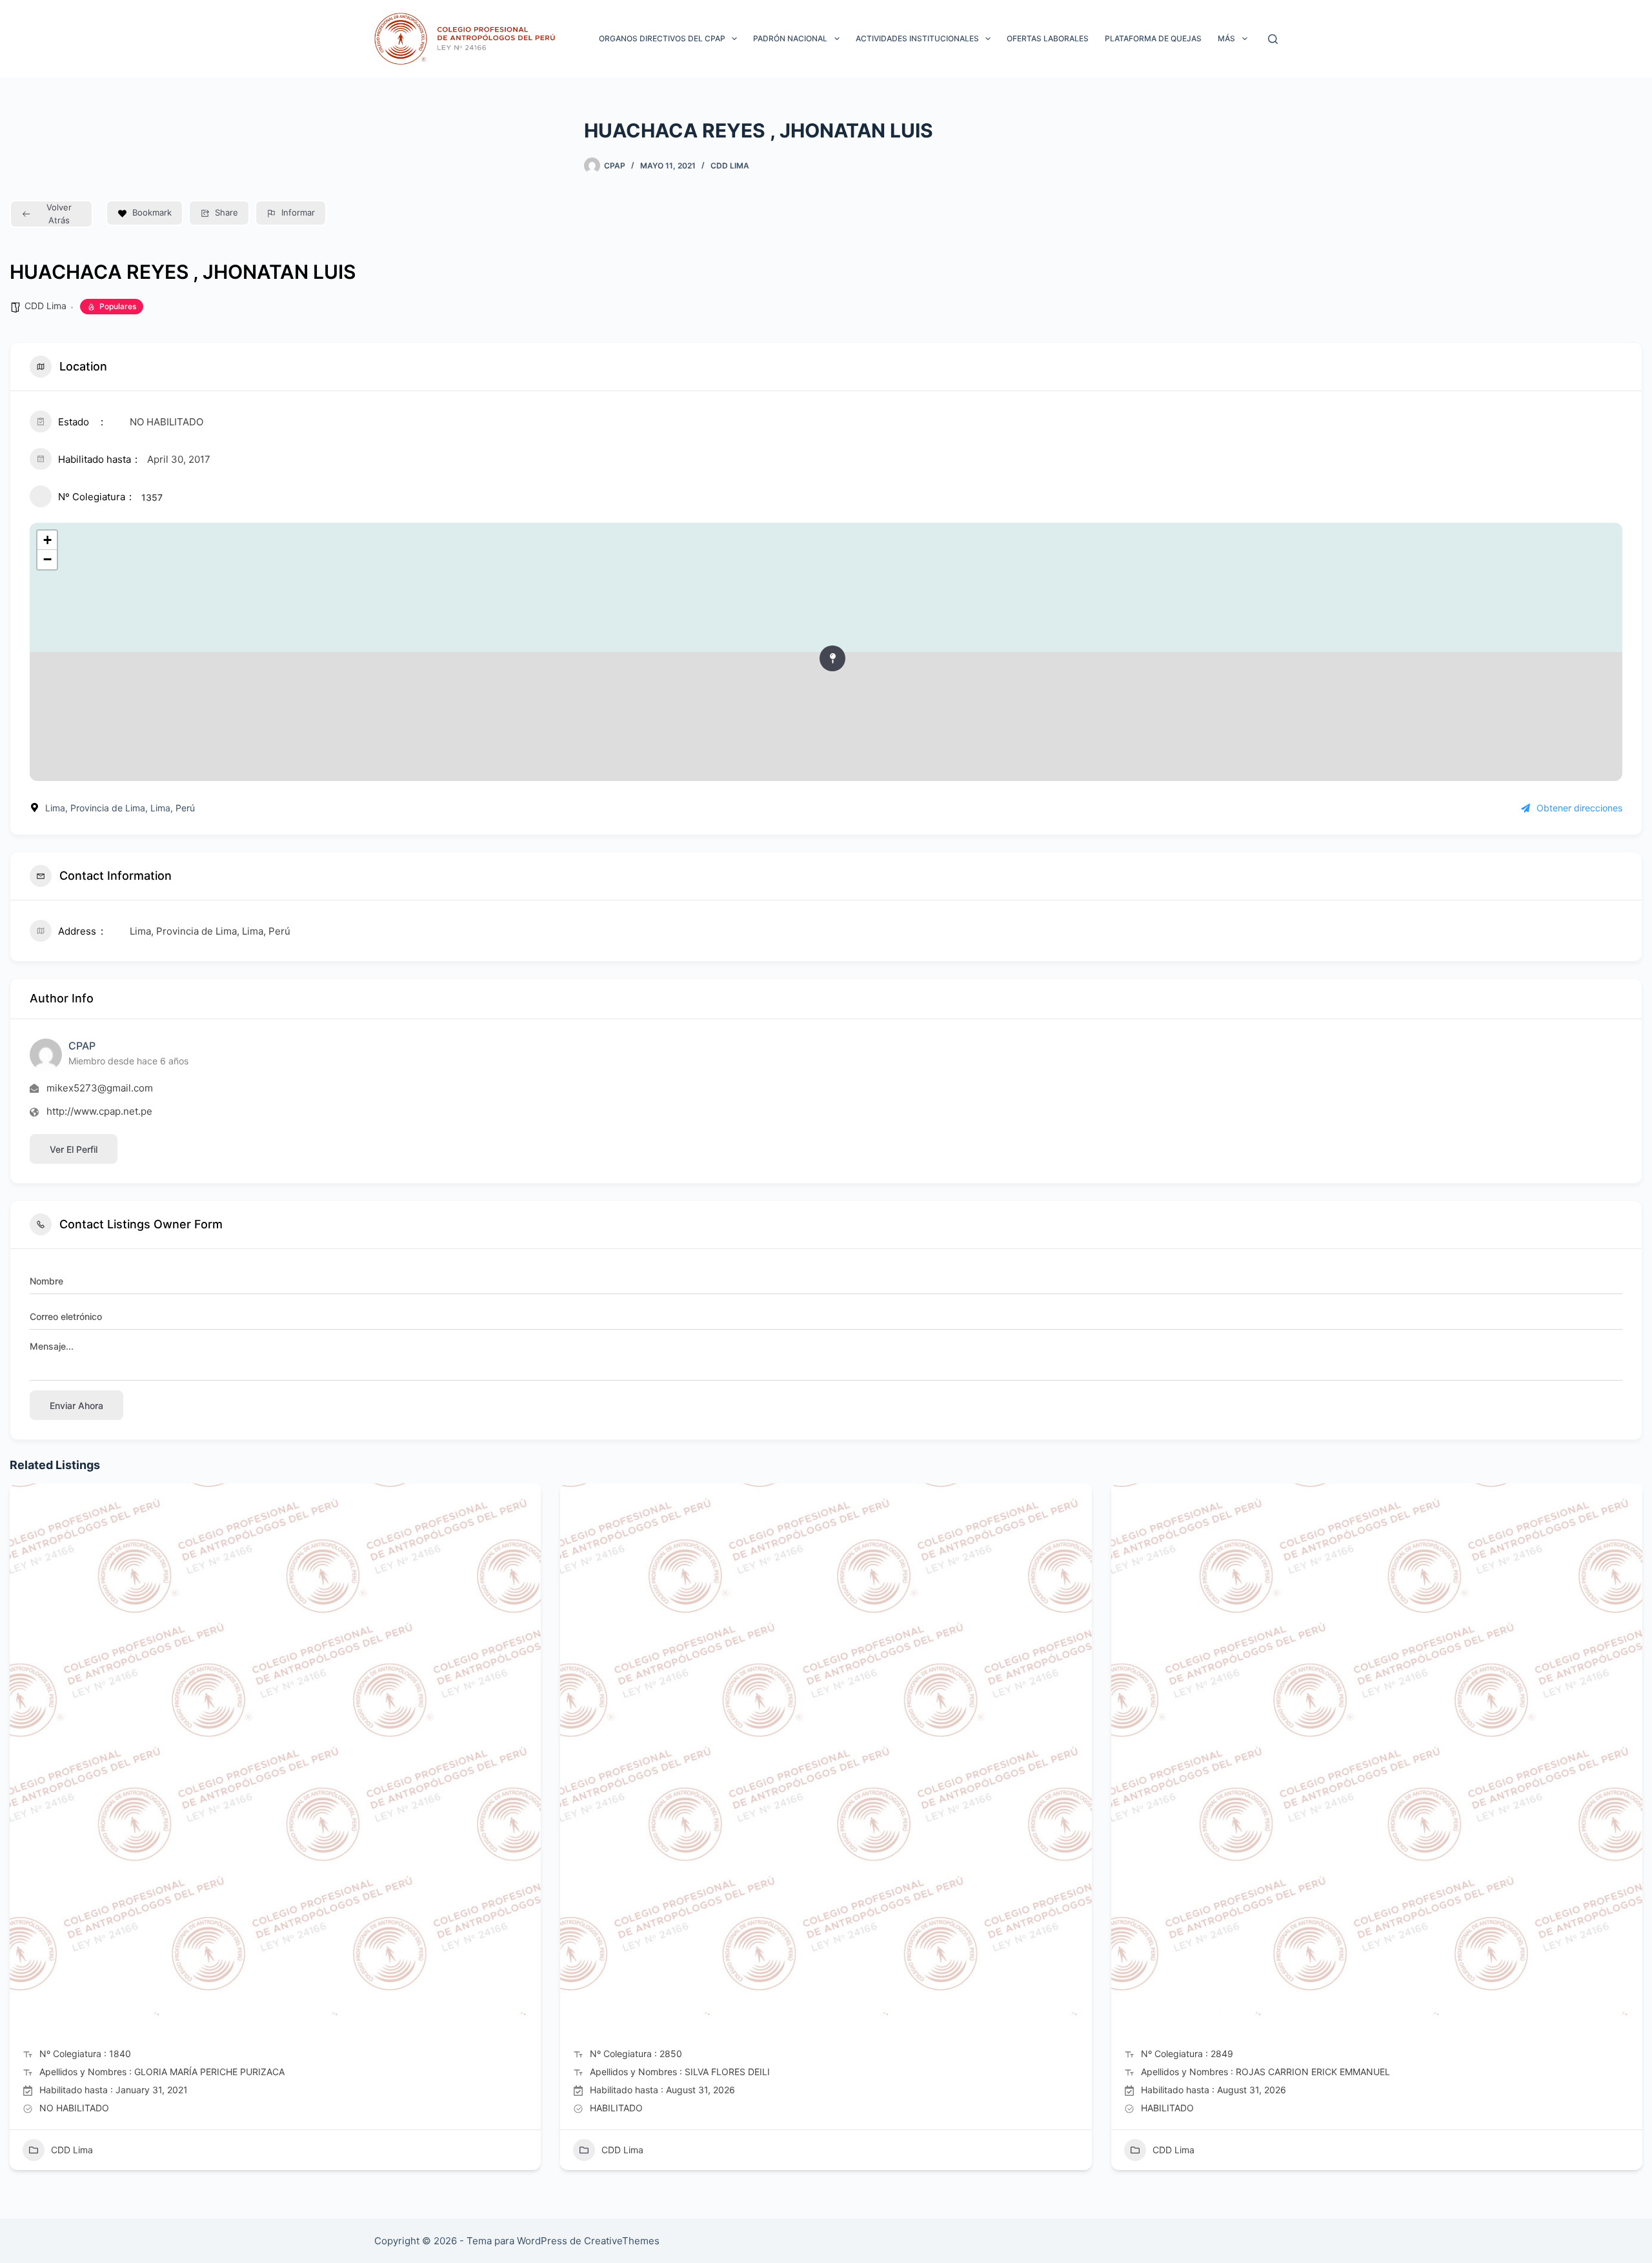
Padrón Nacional (790, 38)
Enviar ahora (76, 1405)
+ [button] (47, 540)
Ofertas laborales (1048, 38)
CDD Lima (730, 166)
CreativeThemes (622, 2241)
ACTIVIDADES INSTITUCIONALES (917, 38)
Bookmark (152, 212)
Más (1226, 38)
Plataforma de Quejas (1153, 38)
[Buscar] (1273, 39)
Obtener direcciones (1579, 808)
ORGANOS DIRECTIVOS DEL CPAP (662, 38)
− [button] (47, 559)
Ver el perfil (74, 1149)
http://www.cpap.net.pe (99, 1111)
